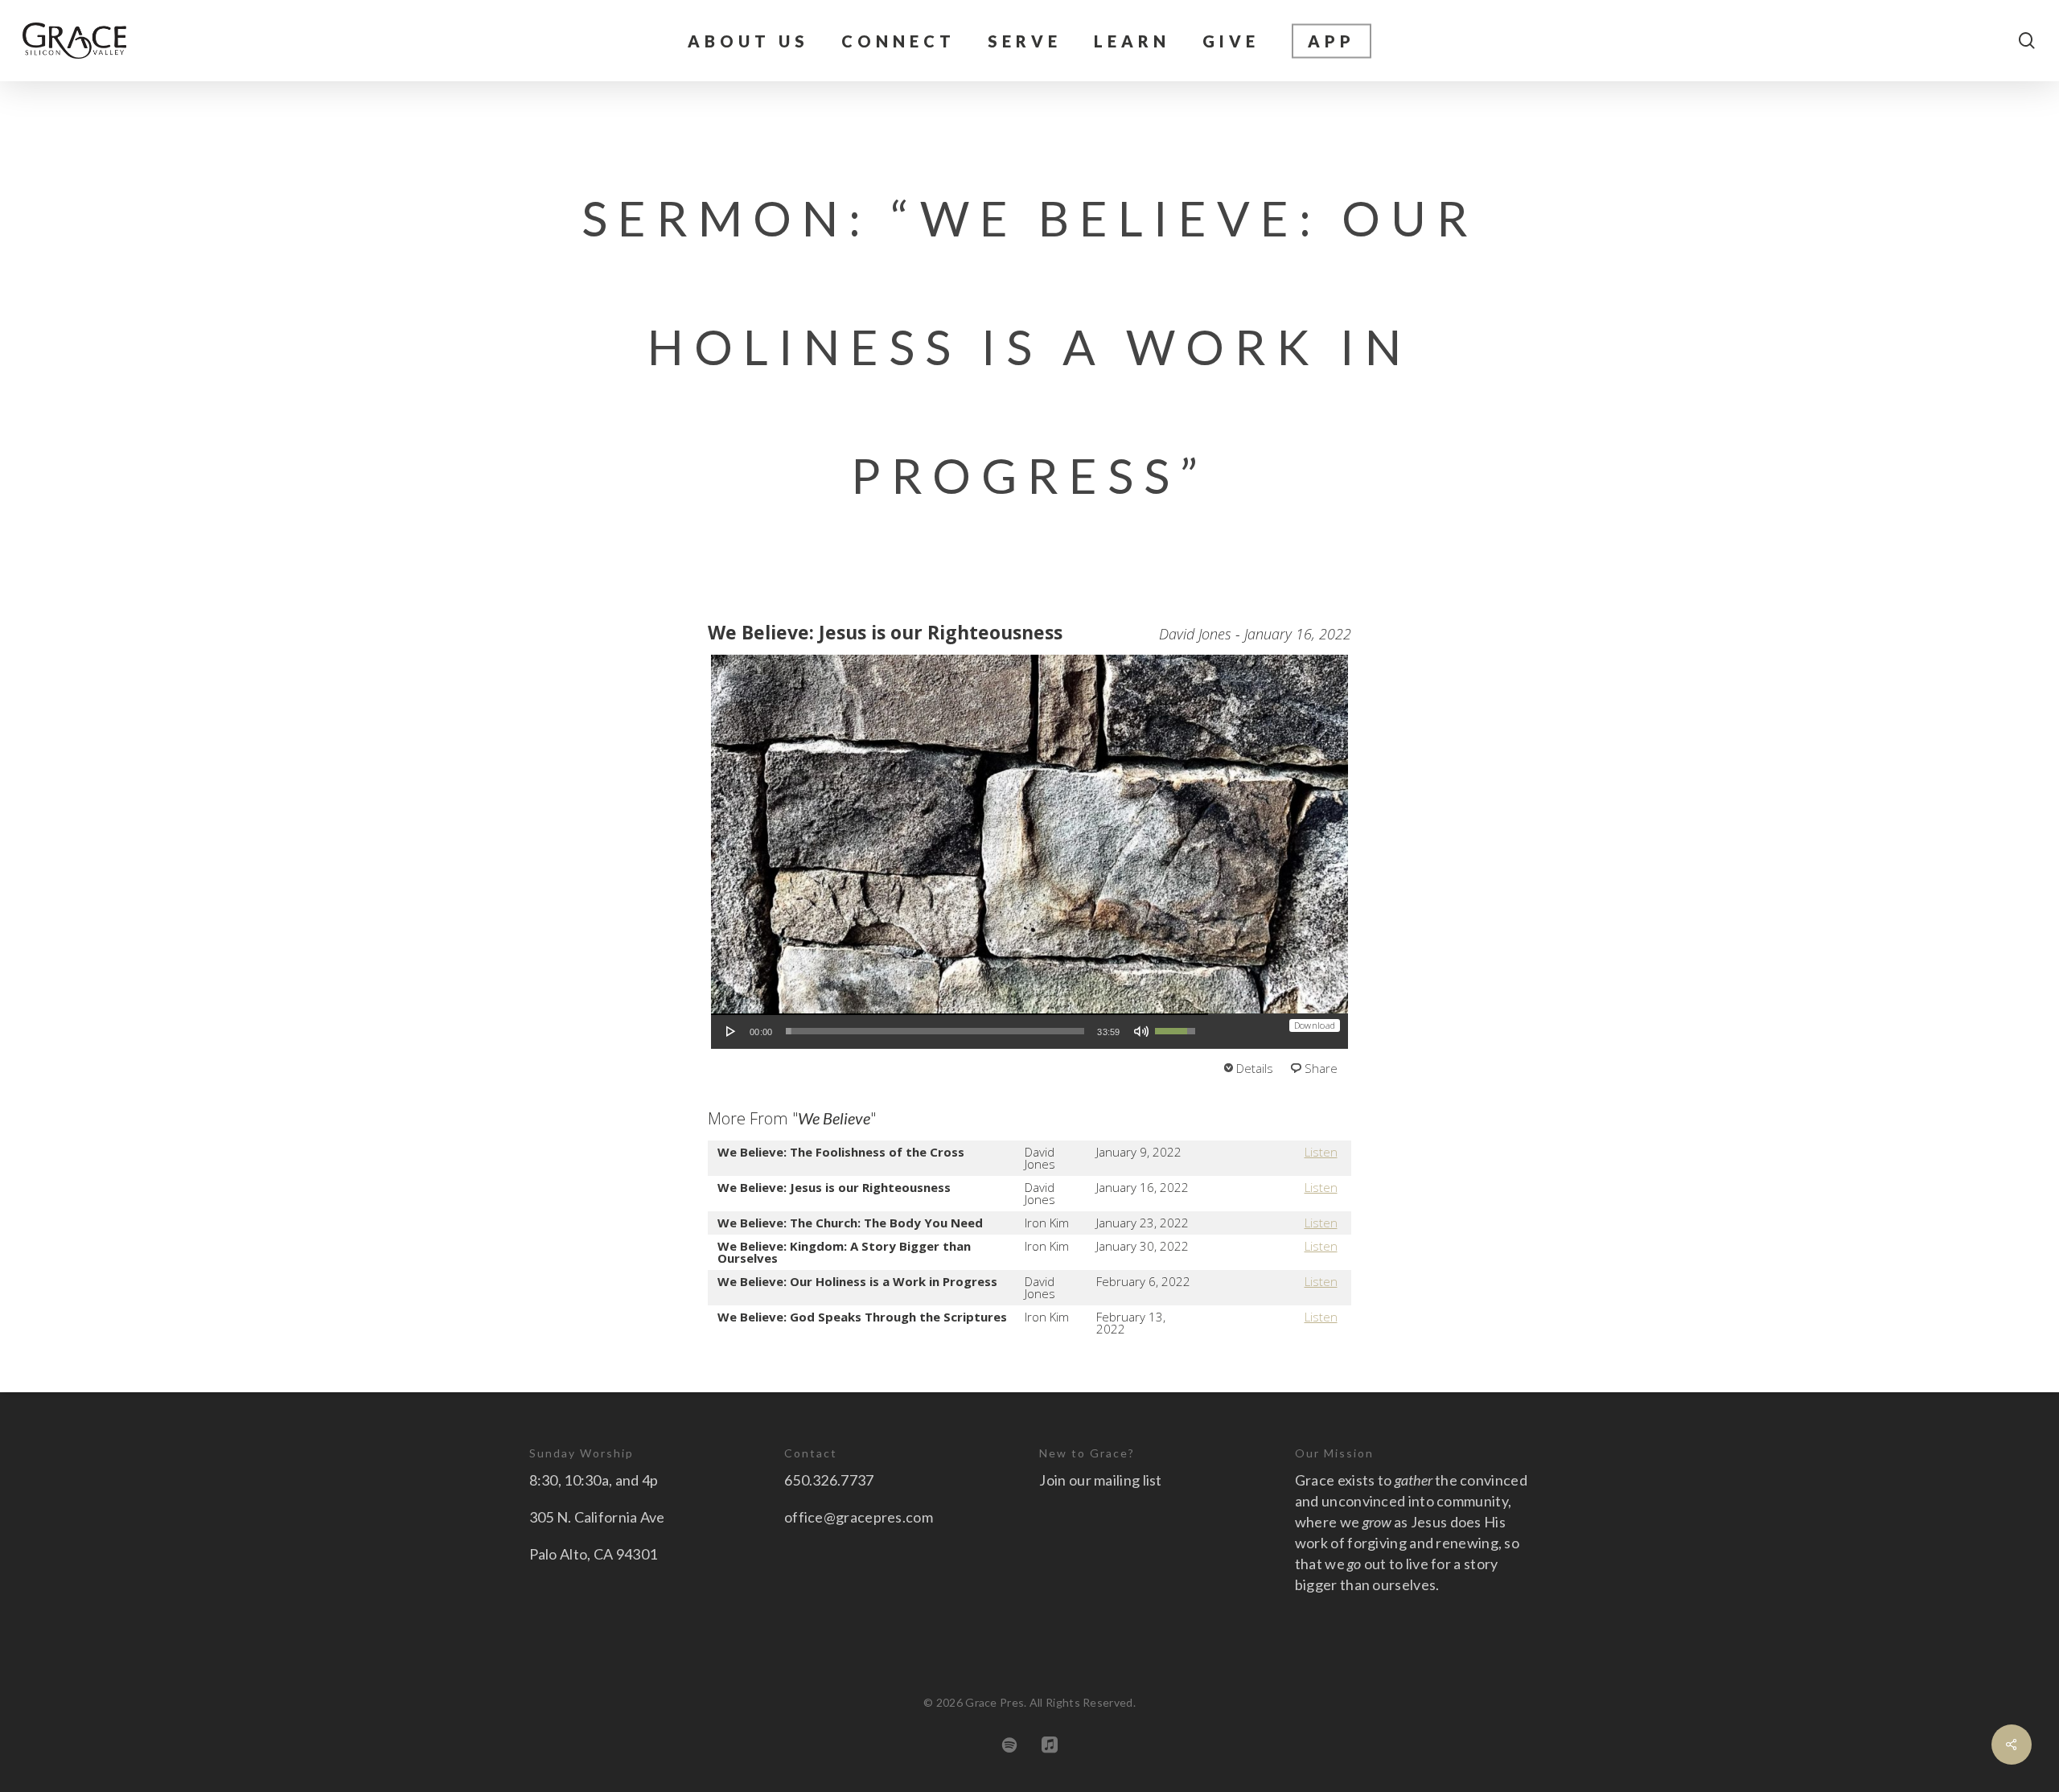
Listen (1321, 1152)
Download (1315, 1025)
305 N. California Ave (597, 1517)
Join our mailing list (1100, 1480)
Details (1255, 1068)
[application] (960, 1031)
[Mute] (1141, 1031)
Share (1321, 1068)
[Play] (731, 1031)
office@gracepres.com (859, 1517)
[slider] (935, 1031)
